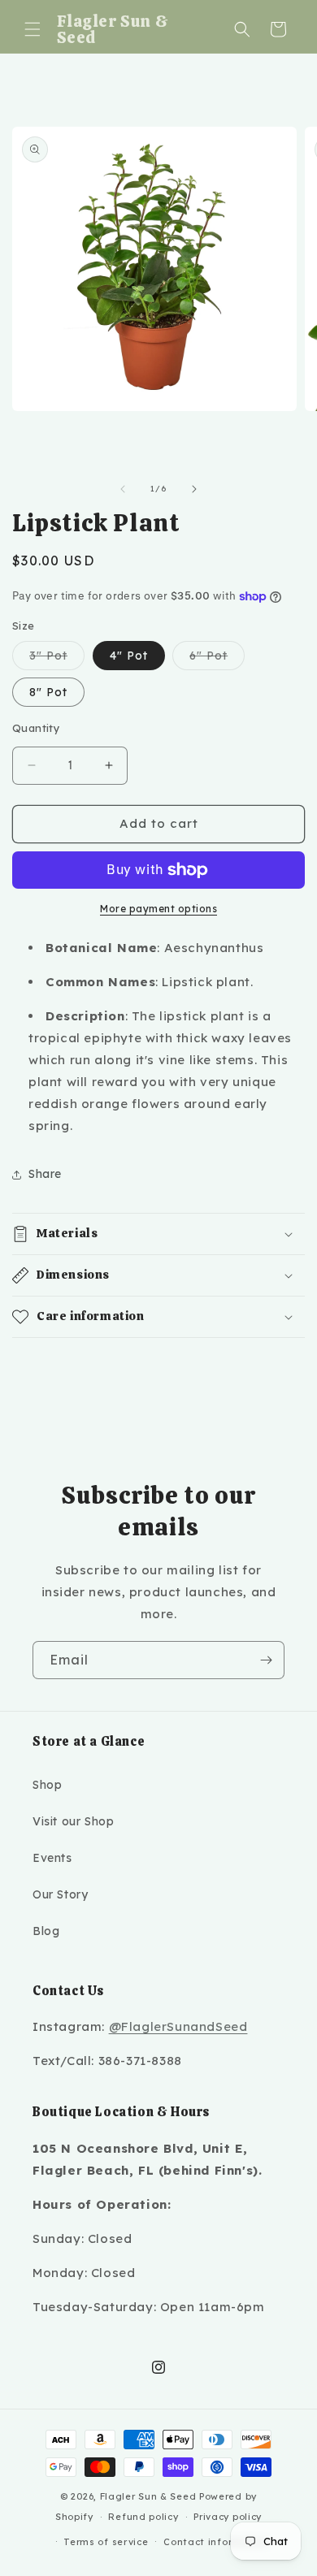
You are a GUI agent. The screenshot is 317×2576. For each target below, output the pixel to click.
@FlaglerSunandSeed (178, 2026)
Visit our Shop (73, 1821)
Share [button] (45, 1174)
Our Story (60, 1894)
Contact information (216, 2542)
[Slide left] (123, 489)
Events (52, 1858)
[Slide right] (194, 489)
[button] (33, 29)
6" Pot (217, 659)
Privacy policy (228, 2517)
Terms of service (106, 2542)
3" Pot (57, 659)
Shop (47, 1785)
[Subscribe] (266, 1660)
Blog (46, 1931)
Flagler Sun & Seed (148, 2496)
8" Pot (48, 692)
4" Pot (129, 656)
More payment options (158, 909)
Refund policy (143, 2517)
